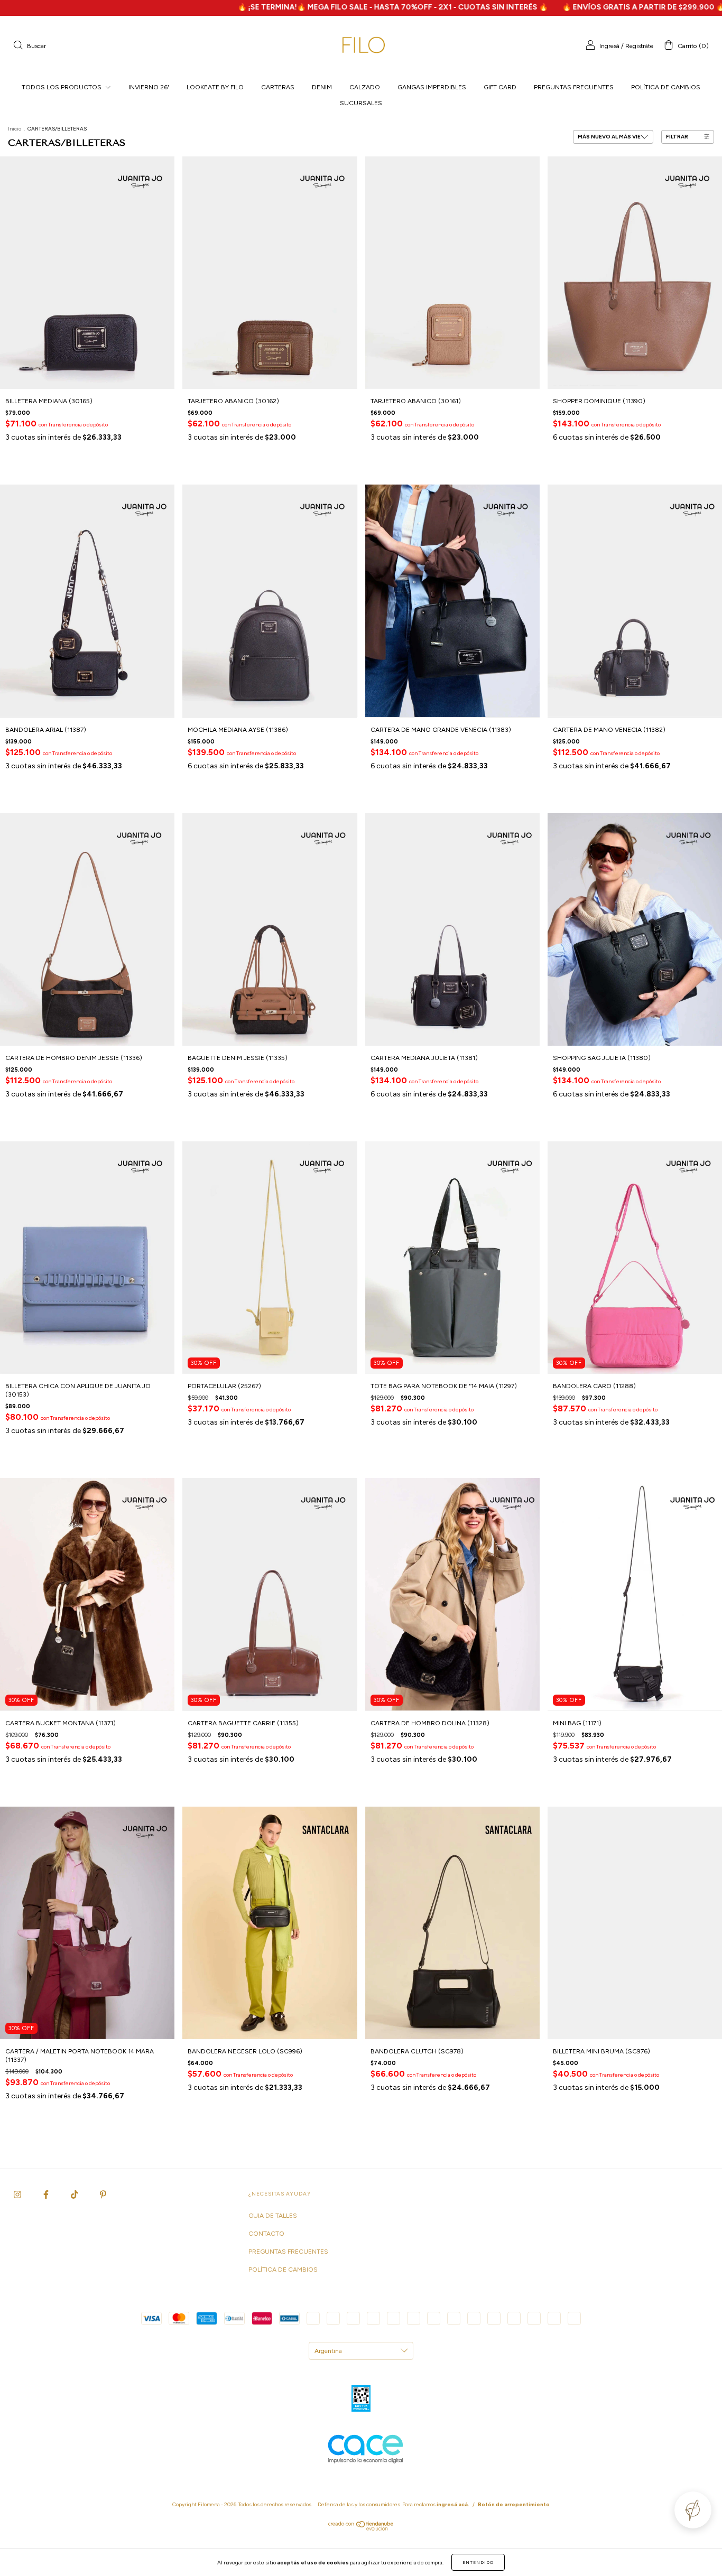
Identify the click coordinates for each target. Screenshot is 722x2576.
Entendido (478, 2562)
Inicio (15, 129)
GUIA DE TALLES (273, 2216)
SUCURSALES (361, 103)
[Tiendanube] (361, 2528)
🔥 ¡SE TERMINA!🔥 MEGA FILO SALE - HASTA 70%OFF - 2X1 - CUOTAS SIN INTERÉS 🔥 (277, 7)
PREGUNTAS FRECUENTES (574, 87)
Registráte (639, 46)
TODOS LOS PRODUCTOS (62, 87)
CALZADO (365, 87)
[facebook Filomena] (47, 2194)
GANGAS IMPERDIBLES (432, 87)
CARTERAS (278, 87)
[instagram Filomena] (18, 2194)
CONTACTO (266, 2234)
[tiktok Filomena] (75, 2194)
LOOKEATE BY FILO (215, 87)
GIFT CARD (500, 87)
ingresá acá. (453, 2504)
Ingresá (609, 46)
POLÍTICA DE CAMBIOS (666, 87)
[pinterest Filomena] (103, 2194)
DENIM (322, 87)
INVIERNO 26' (149, 87)
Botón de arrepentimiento (514, 2504)
